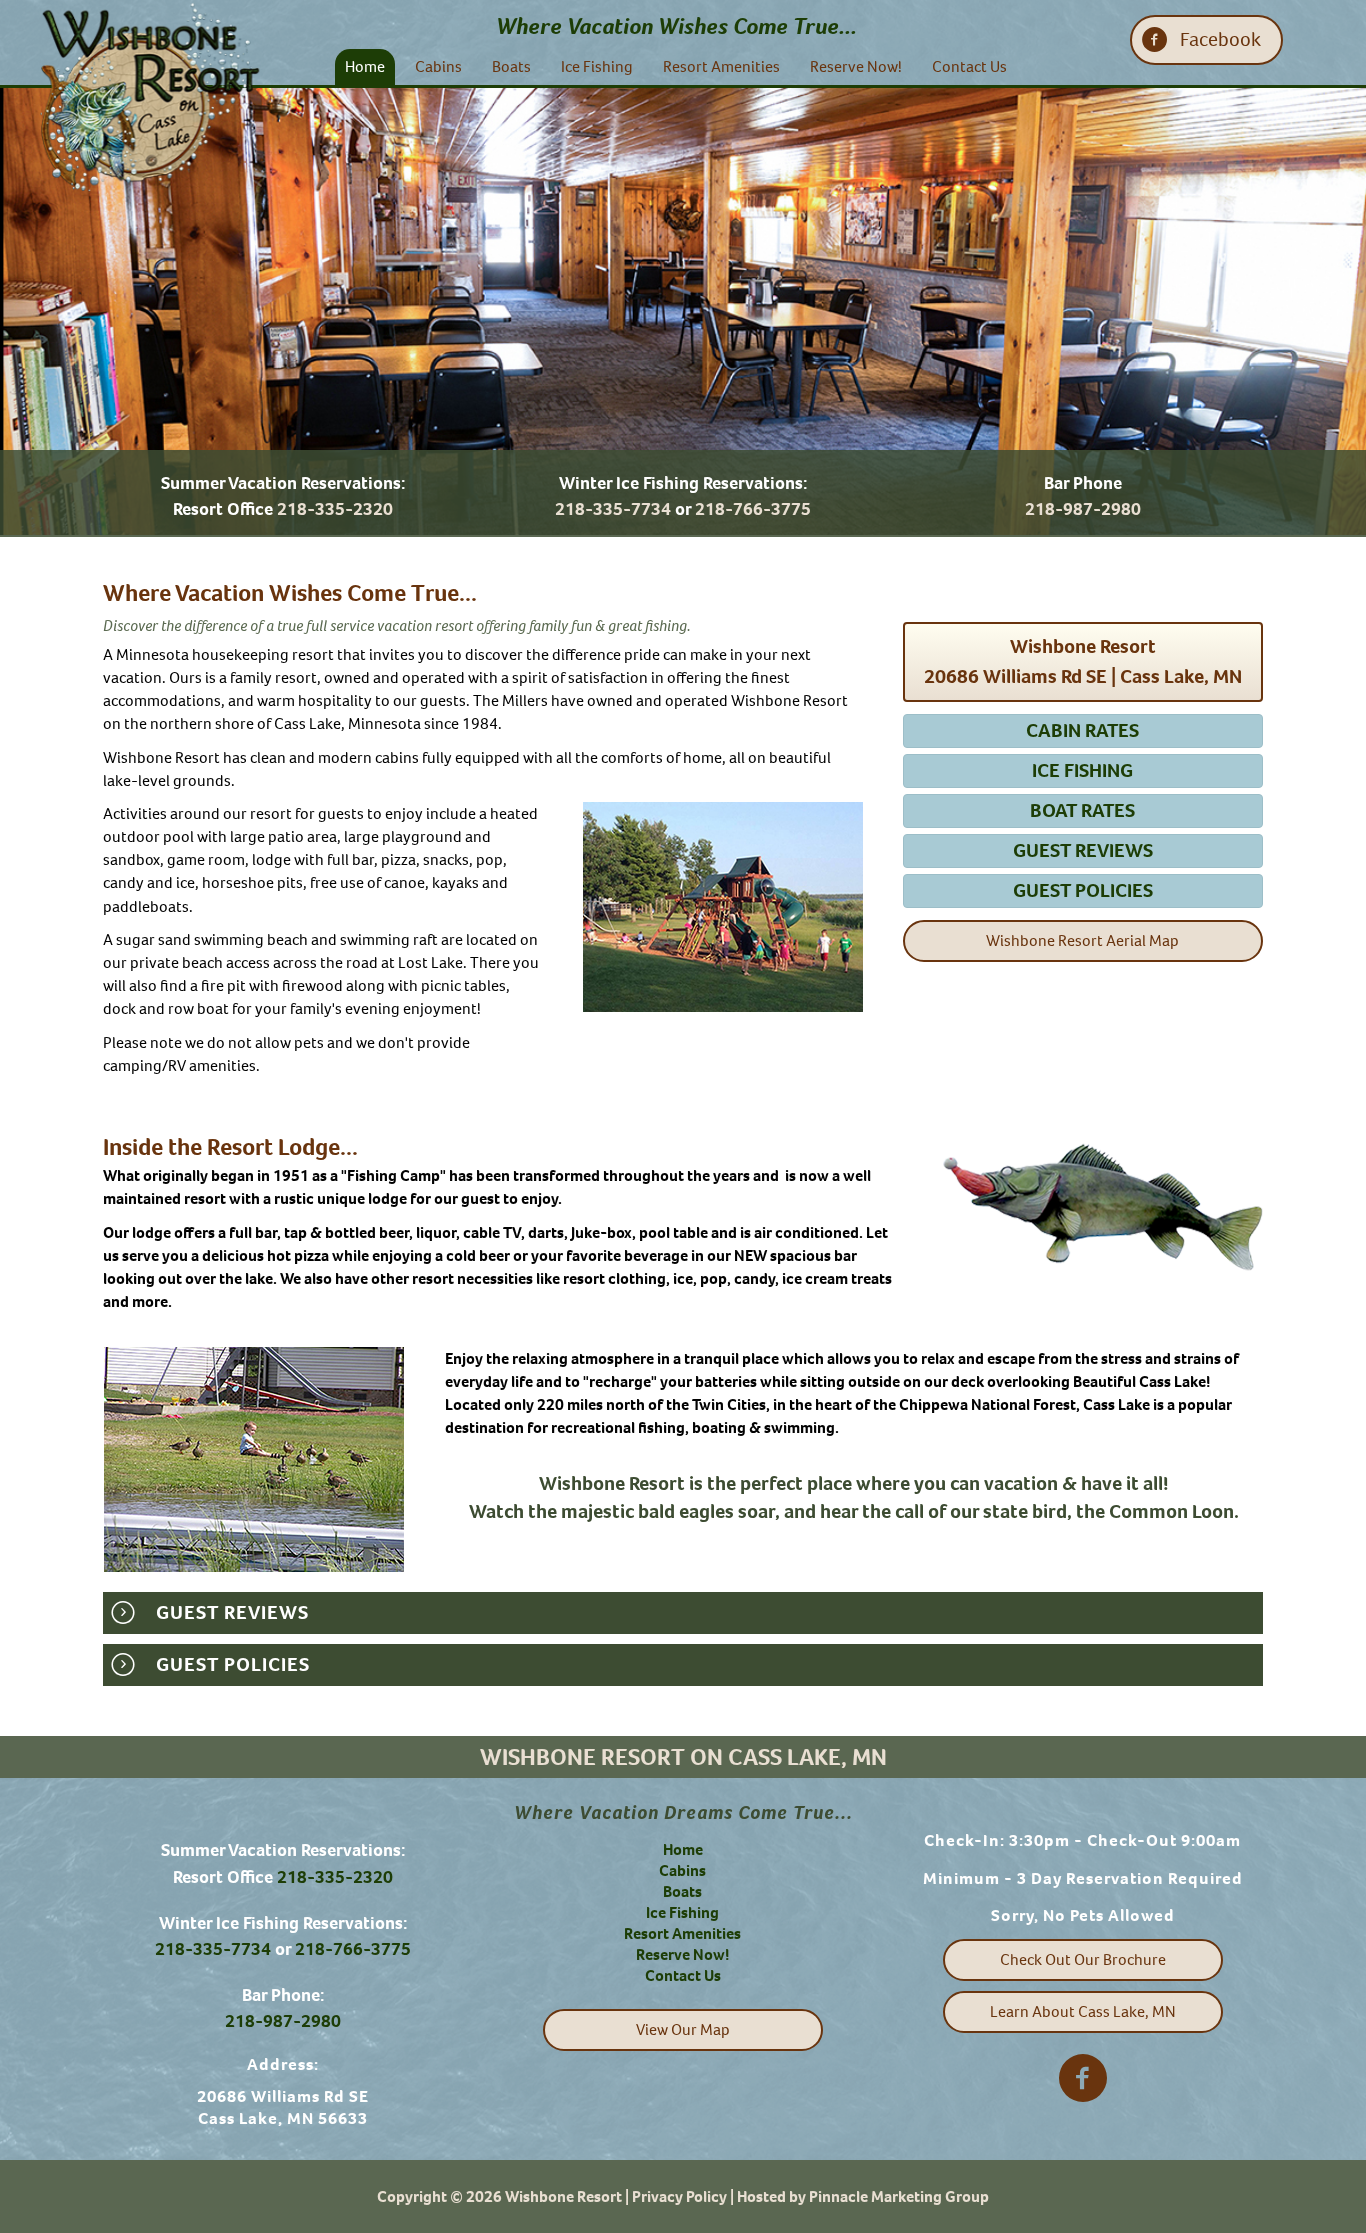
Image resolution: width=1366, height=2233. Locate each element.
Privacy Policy (679, 2196)
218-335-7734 (613, 509)
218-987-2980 (1083, 509)
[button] (1206, 40)
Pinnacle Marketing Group (899, 2196)
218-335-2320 (335, 509)
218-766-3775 (753, 509)
